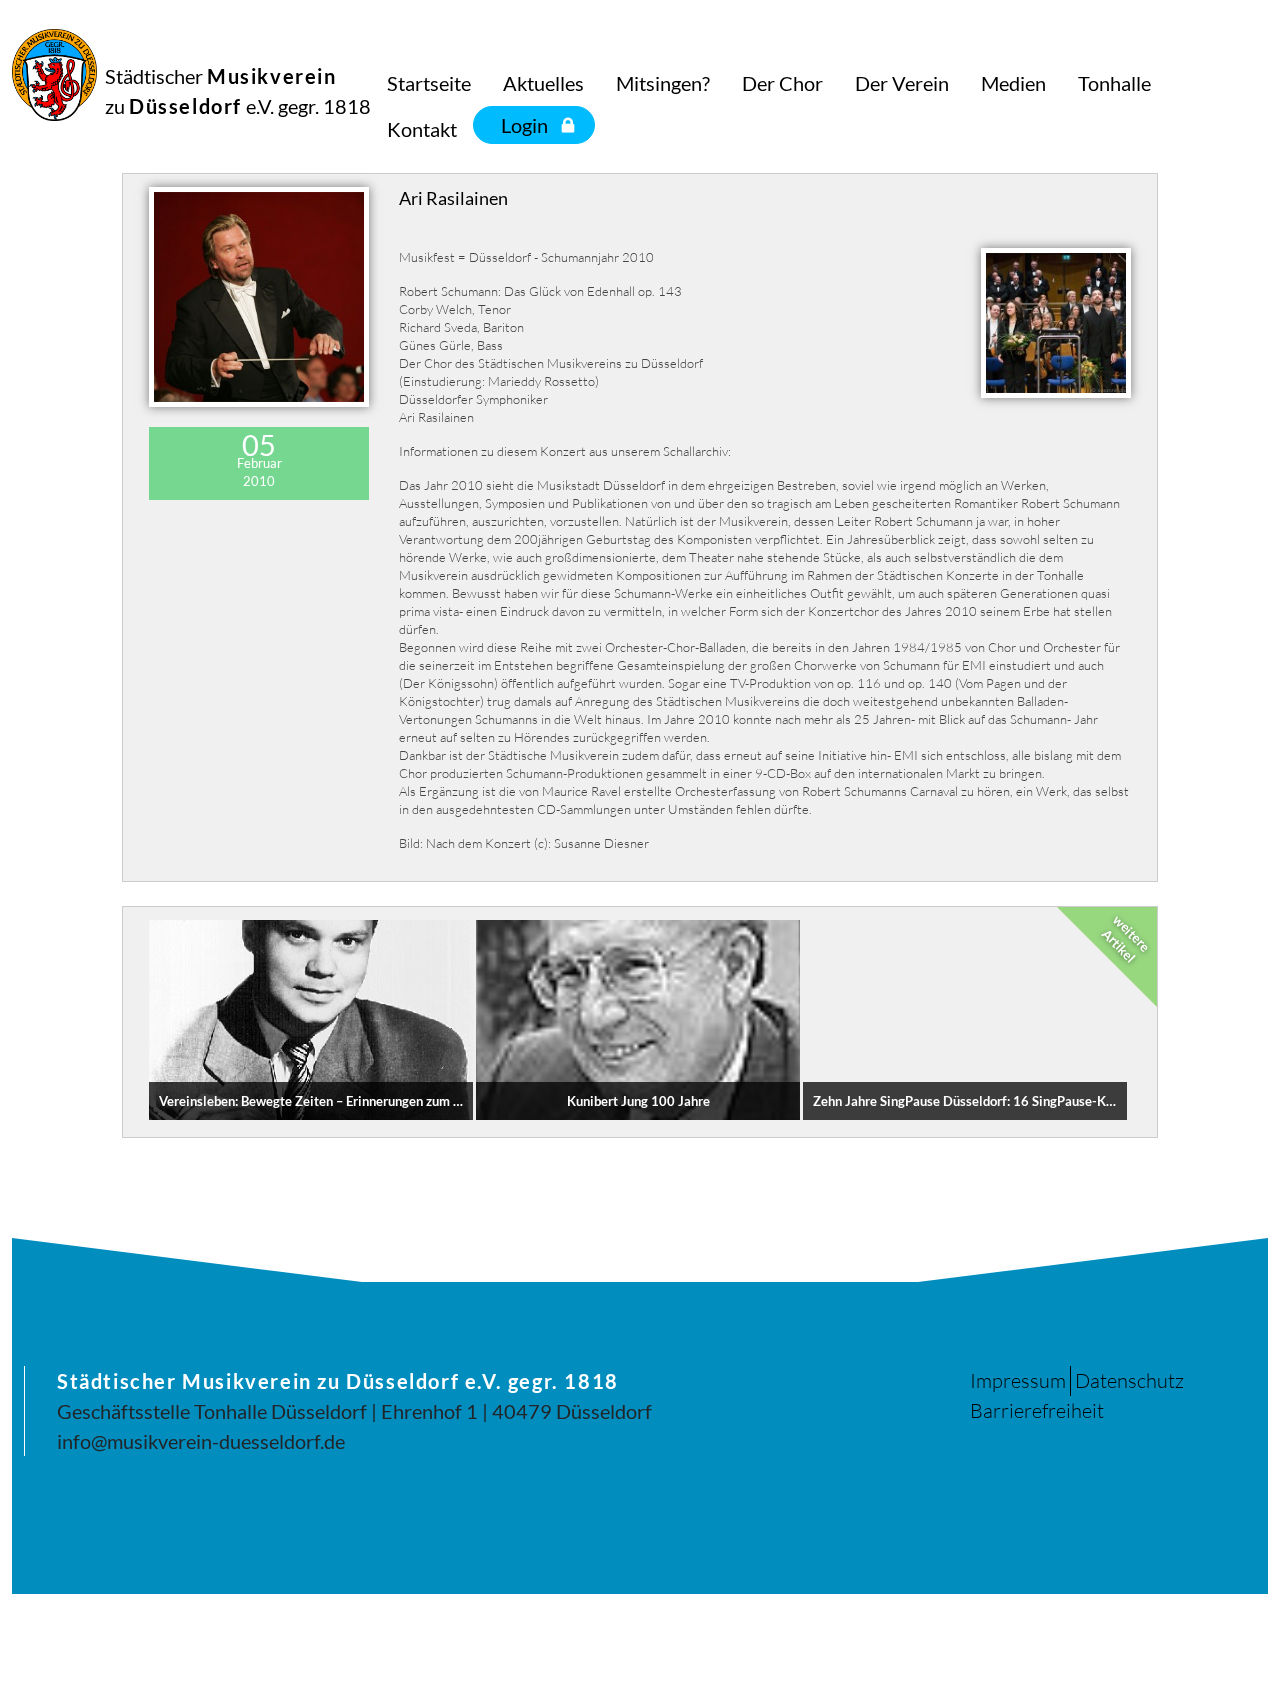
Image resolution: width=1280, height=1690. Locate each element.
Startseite (429, 83)
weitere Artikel (1126, 939)
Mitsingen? (663, 83)
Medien (1013, 83)
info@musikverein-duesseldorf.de (201, 1441)
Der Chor (782, 83)
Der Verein (902, 83)
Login (524, 125)
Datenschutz (1129, 1380)
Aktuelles (543, 83)
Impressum (1018, 1380)
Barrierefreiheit (1037, 1410)
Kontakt (422, 129)
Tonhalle (1114, 83)
